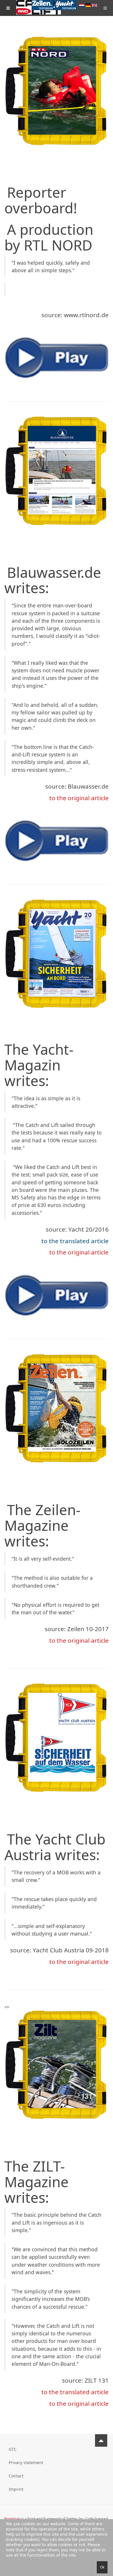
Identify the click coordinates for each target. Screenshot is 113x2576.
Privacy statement (26, 2462)
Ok (102, 2567)
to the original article (79, 798)
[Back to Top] (101, 2440)
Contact (16, 2476)
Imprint (16, 2489)
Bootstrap (12, 2519)
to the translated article (75, 1241)
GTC (13, 2449)
